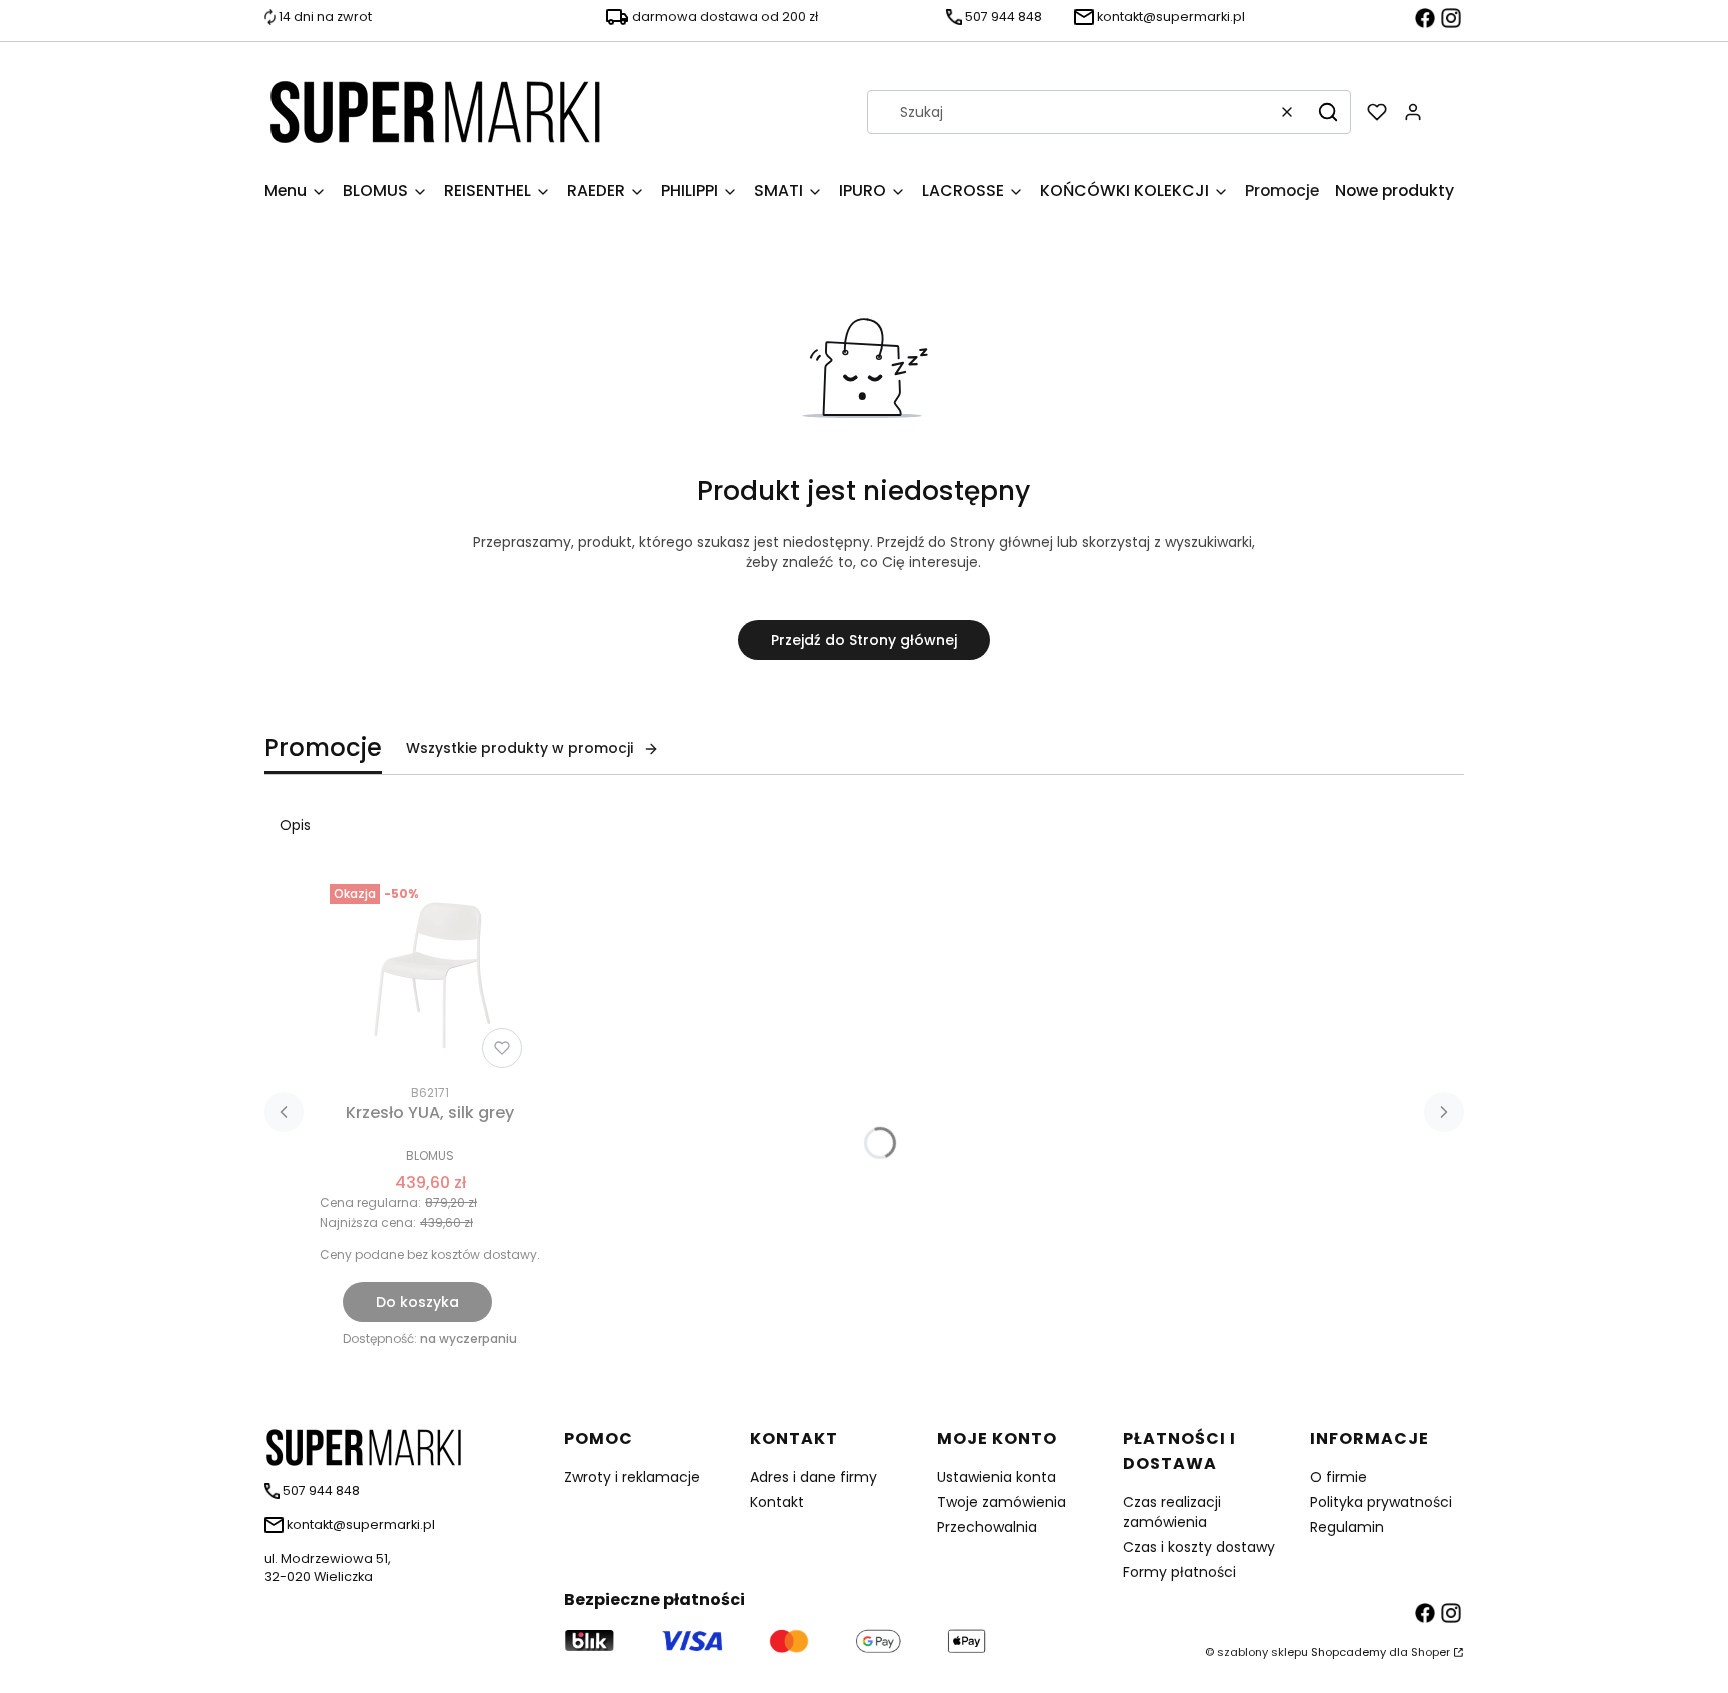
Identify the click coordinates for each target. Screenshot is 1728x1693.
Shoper (1430, 1652)
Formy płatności (1179, 1572)
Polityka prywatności (1381, 1502)
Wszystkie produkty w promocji (519, 748)
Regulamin (1347, 1527)
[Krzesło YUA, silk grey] (430, 976)
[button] (1328, 112)
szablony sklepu (1262, 1652)
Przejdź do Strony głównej (864, 640)
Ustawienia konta (996, 1477)
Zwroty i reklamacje (632, 1477)
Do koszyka (417, 1302)
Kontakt (777, 1502)
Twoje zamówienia (1001, 1502)
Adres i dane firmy (813, 1477)
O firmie (1338, 1477)
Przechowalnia (987, 1527)
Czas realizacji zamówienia (1172, 1512)
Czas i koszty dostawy (1199, 1547)
